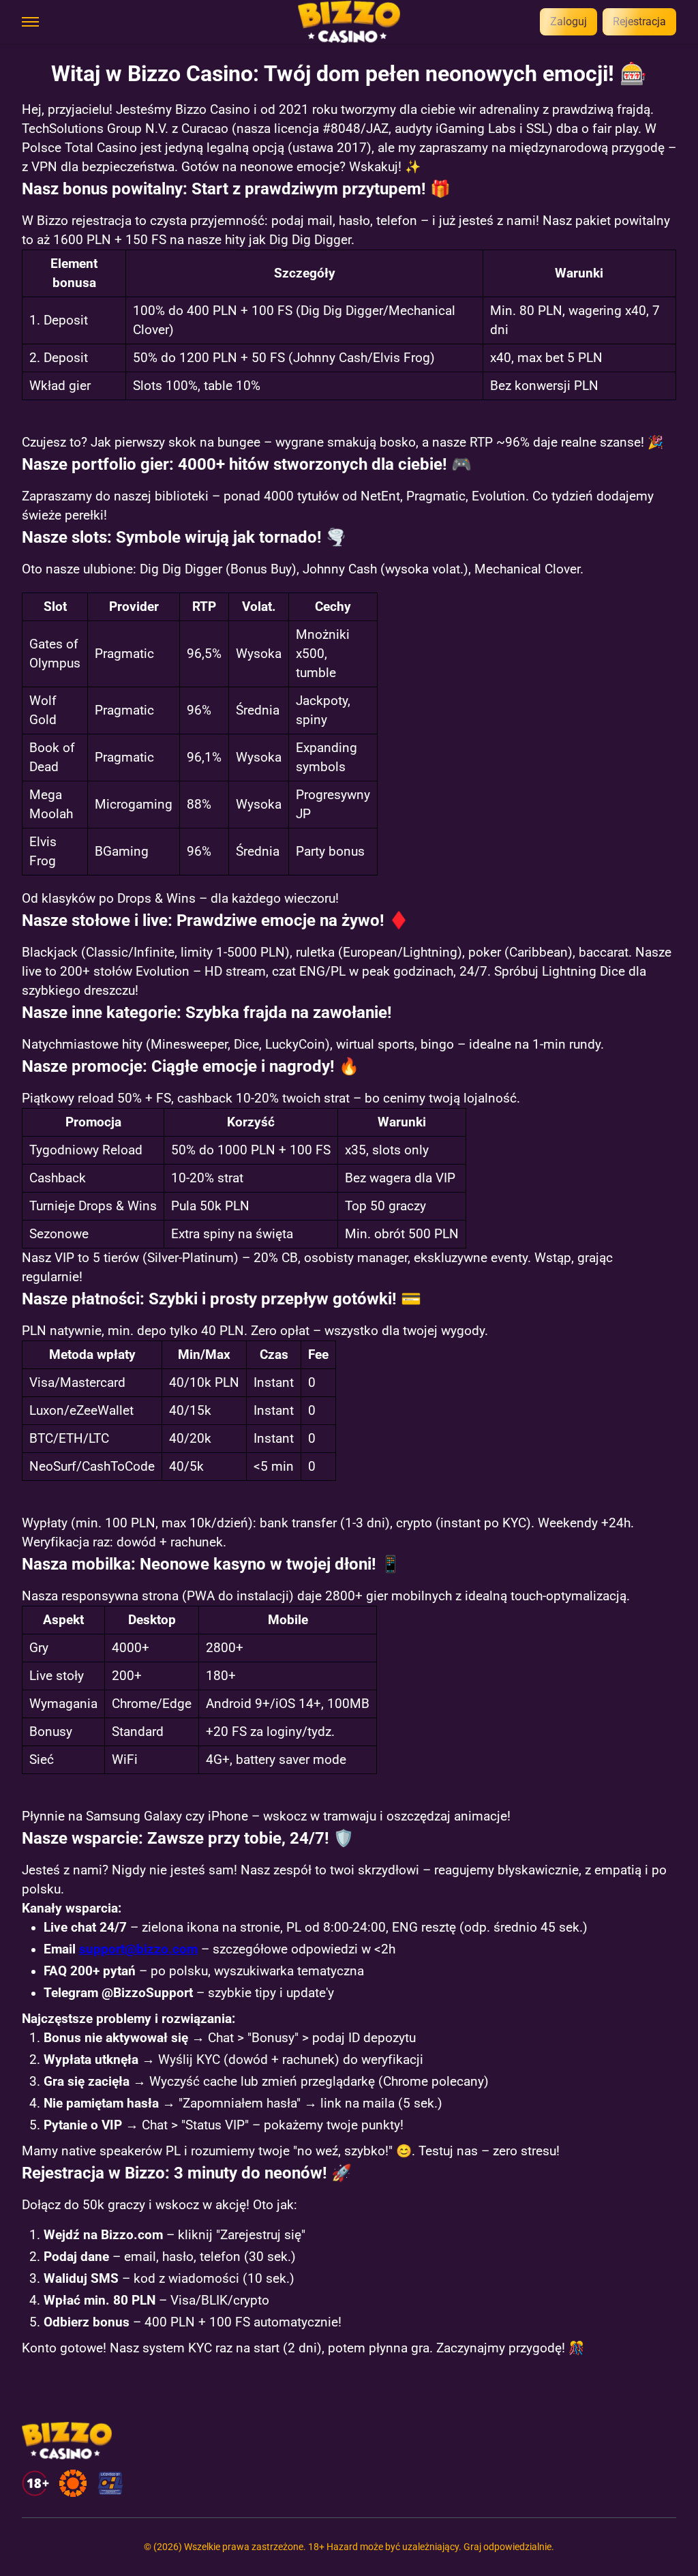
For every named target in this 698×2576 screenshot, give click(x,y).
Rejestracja (639, 21)
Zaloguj (568, 21)
